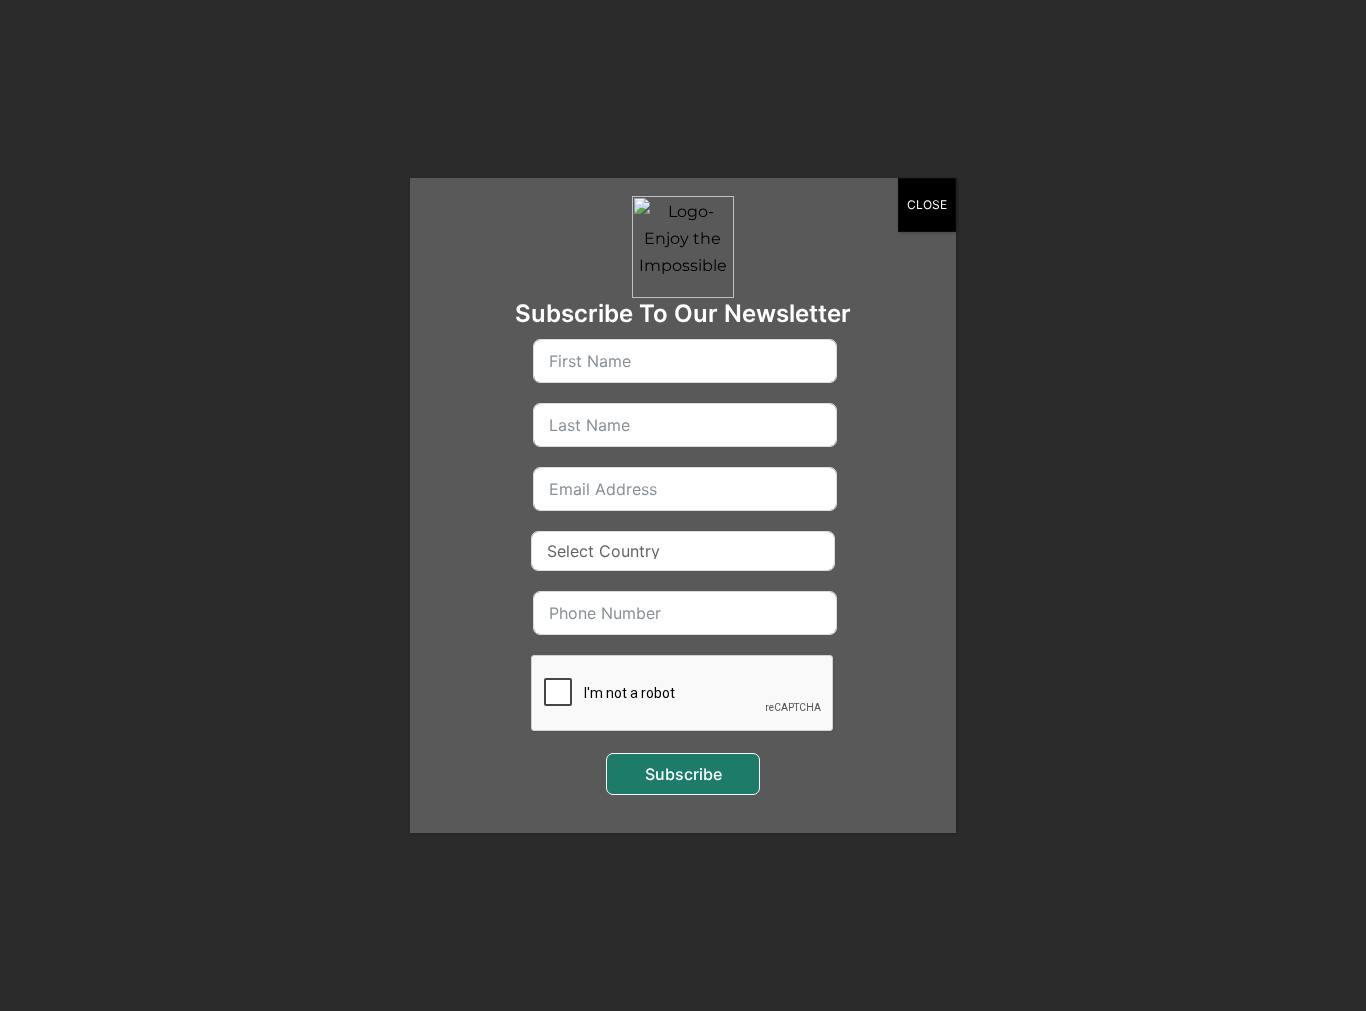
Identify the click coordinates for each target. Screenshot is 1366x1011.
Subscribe (683, 774)
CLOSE (927, 204)
